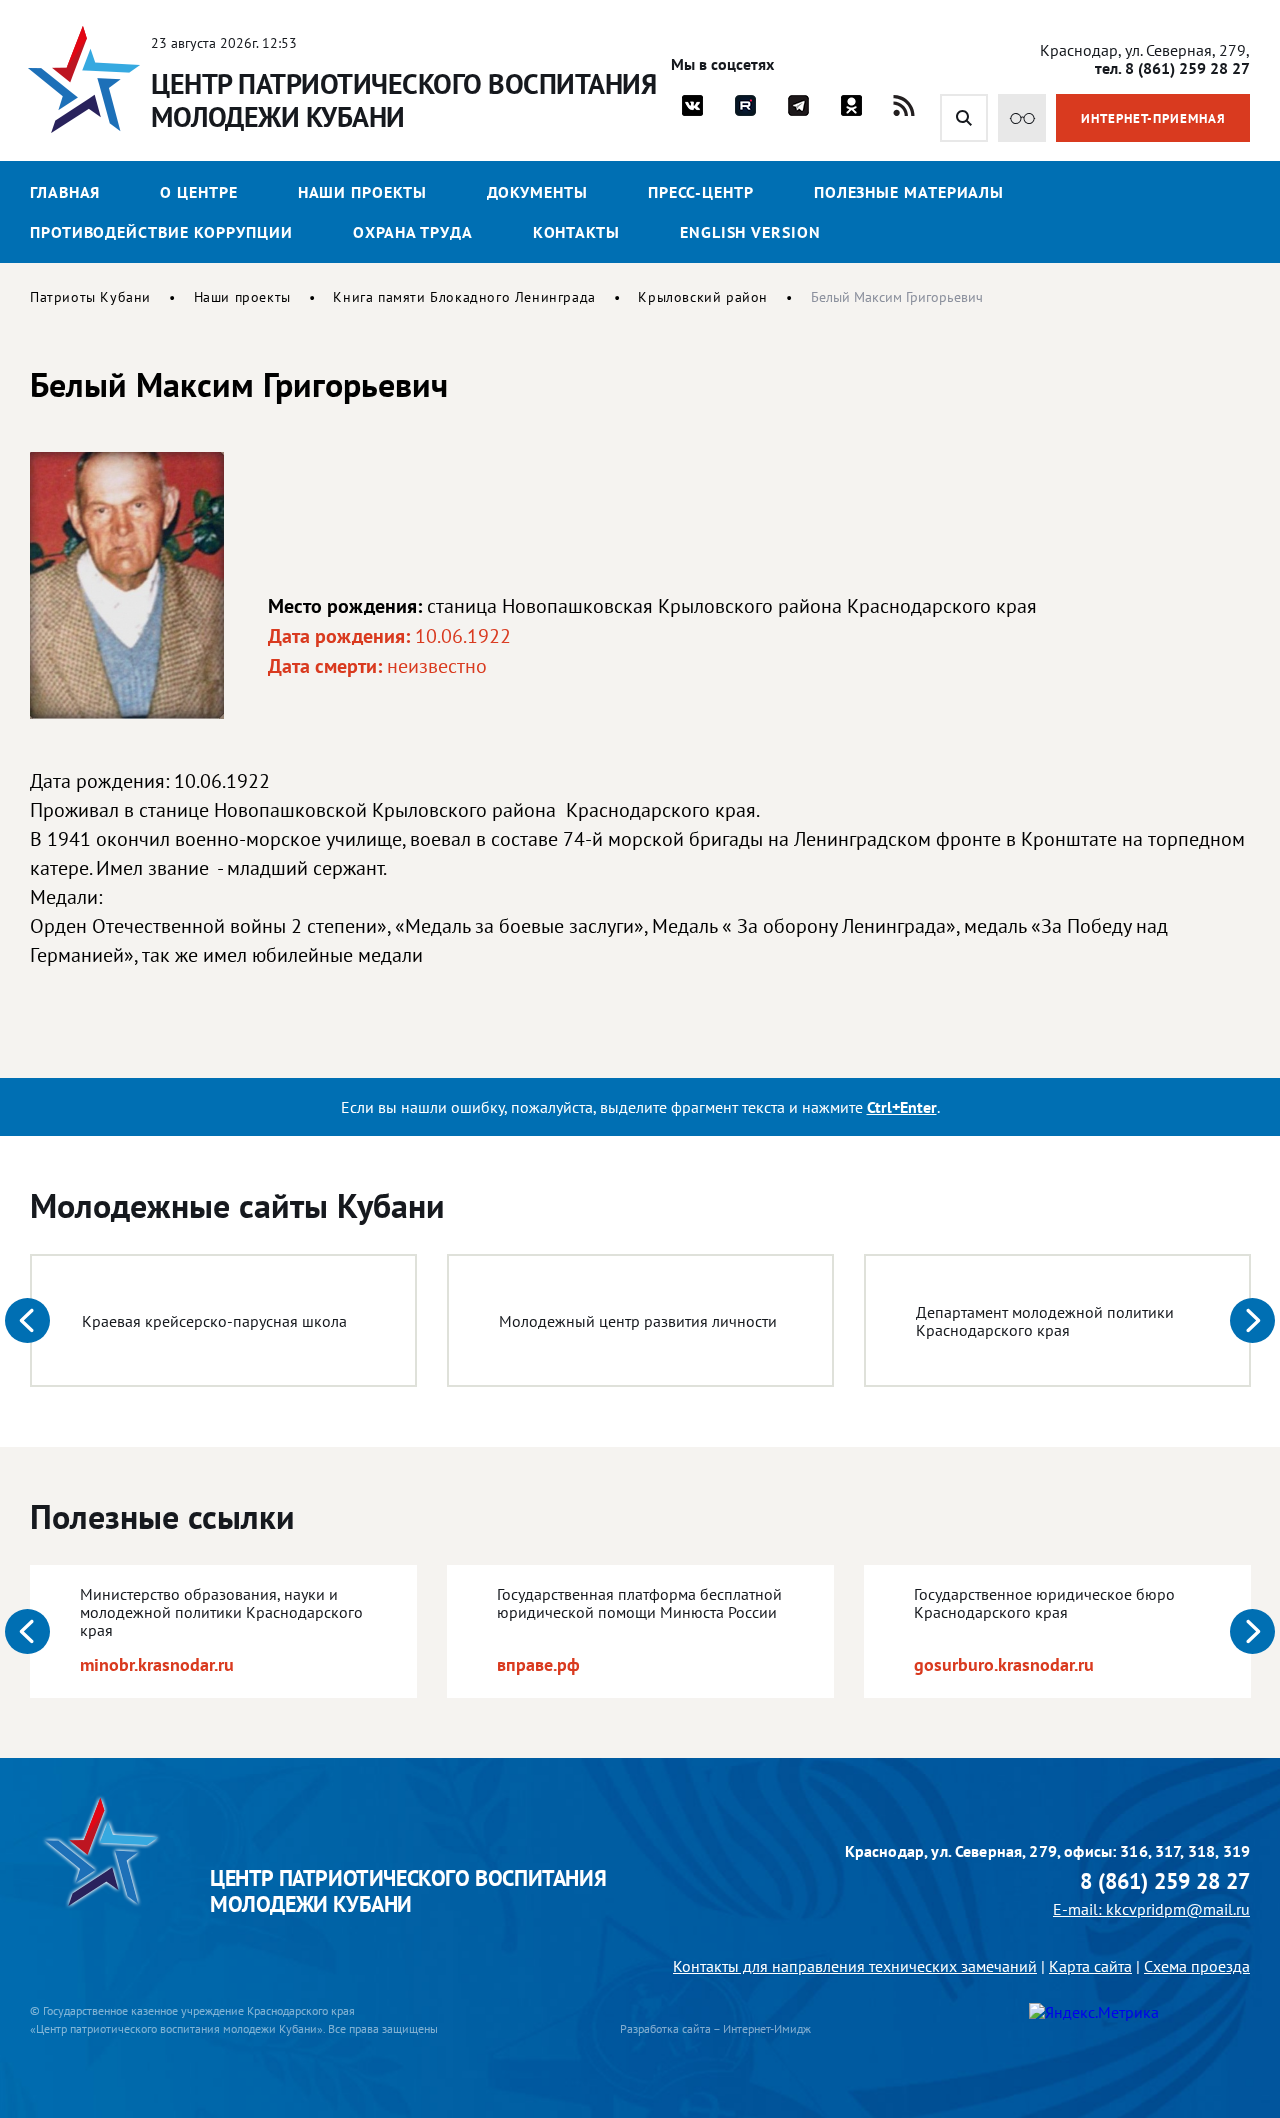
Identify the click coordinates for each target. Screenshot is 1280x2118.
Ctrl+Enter (902, 1107)
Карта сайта (1090, 1966)
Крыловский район (703, 297)
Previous (27, 1320)
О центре (198, 192)
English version (750, 232)
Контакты (576, 232)
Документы (537, 192)
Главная (65, 192)
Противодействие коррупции (161, 232)
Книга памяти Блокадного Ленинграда (464, 297)
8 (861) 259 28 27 (1165, 1881)
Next (1252, 1320)
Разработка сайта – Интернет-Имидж (715, 2028)
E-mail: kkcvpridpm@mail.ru (1151, 1909)
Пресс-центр (701, 192)
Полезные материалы (909, 192)
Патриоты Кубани (90, 297)
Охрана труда (413, 232)
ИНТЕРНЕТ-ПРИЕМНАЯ (1153, 118)
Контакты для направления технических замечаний (855, 1966)
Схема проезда (1197, 1966)
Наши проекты (362, 192)
